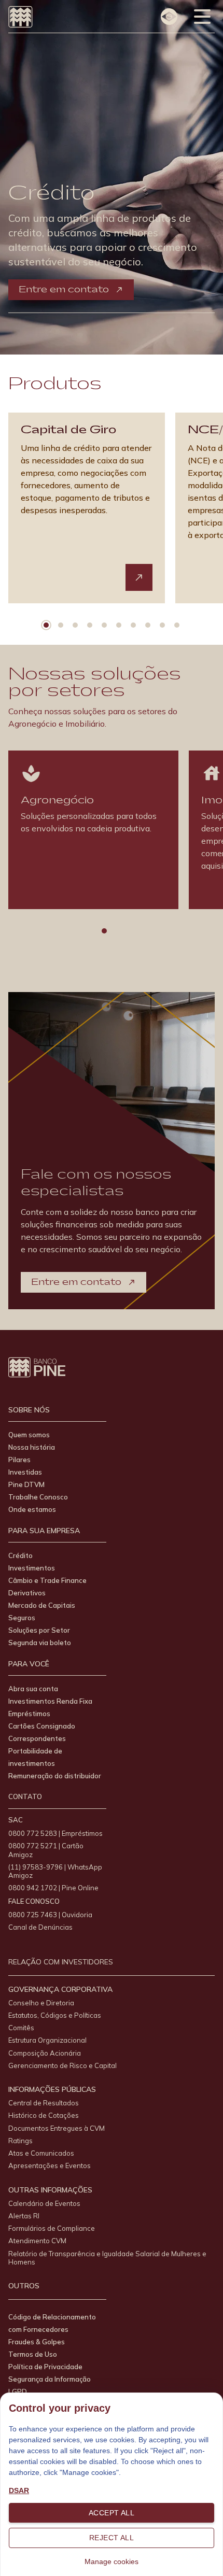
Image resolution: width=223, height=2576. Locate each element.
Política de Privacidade (45, 2367)
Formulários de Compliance (52, 2228)
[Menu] (202, 17)
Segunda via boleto (40, 1643)
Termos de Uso (33, 2354)
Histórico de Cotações (44, 2115)
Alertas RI (24, 2216)
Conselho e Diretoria (41, 2003)
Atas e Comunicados (41, 2153)
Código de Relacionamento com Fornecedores (52, 2323)
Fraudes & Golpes (37, 2342)
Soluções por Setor (39, 1630)
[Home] (20, 17)
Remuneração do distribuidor (55, 1776)
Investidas (25, 1472)
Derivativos (27, 1593)
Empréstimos (29, 1714)
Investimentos (32, 1568)
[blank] (139, 577)
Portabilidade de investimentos (35, 1757)
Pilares (19, 1460)
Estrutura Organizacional (47, 2040)
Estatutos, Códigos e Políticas (55, 2015)
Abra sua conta (33, 1689)
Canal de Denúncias (40, 1927)
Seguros (22, 1618)
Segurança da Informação (50, 2379)
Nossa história (32, 1447)
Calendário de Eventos (44, 2203)
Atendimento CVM (37, 2241)
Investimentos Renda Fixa (50, 1701)
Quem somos (29, 1435)
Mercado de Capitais (42, 1605)
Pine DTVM (26, 1484)
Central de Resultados (44, 2103)
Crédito (20, 1555)
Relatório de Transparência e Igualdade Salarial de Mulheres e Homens (107, 2258)
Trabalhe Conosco (38, 1497)
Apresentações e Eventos (50, 2165)
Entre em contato (64, 289)
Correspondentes (37, 1738)
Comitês (21, 2028)
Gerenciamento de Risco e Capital (62, 2065)
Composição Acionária (45, 2053)
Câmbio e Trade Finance (47, 1580)
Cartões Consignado (42, 1726)
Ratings (20, 2141)
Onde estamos (32, 1509)
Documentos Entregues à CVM (57, 2128)
